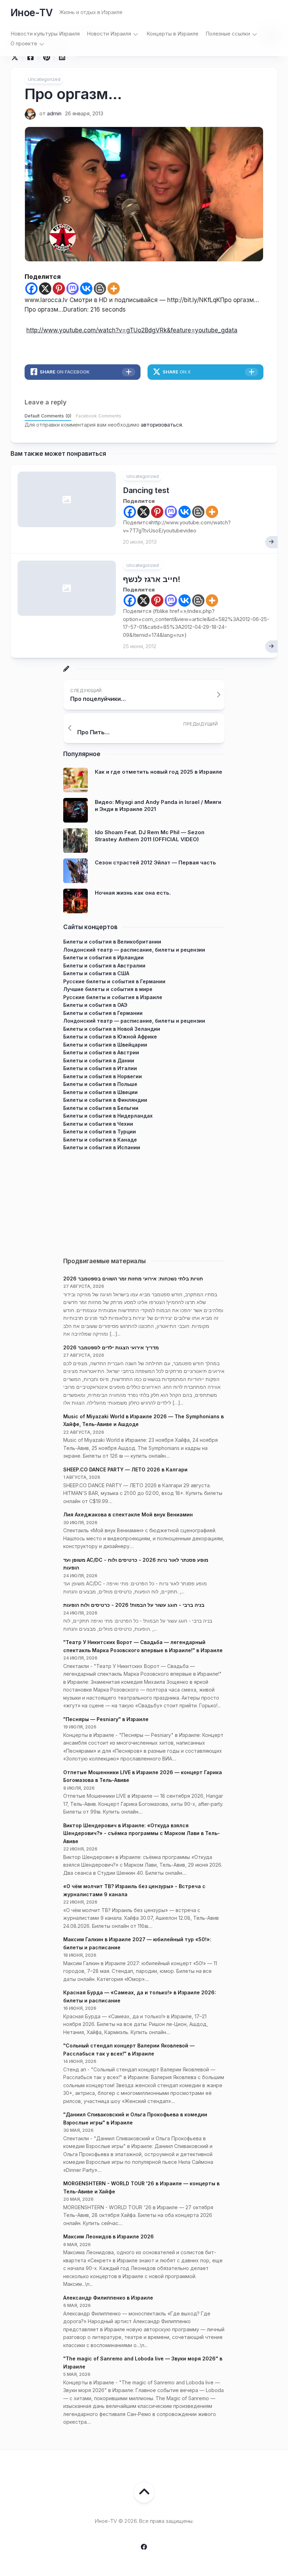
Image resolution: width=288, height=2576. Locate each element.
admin (54, 113)
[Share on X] (17, 57)
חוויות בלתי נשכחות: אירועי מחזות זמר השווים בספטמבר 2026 (133, 1279)
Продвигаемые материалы (104, 1261)
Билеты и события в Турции (100, 1132)
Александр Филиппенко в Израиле (108, 2298)
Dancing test (146, 490)
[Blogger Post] (100, 289)
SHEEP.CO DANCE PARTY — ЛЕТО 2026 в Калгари (125, 1469)
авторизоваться (161, 425)
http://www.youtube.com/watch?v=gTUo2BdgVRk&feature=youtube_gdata (132, 330)
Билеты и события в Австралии (104, 966)
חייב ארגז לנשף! (152, 579)
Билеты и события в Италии (100, 1068)
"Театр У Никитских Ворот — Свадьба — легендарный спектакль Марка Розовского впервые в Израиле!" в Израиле (143, 1646)
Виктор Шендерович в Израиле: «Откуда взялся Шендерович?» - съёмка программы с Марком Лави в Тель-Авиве (142, 1833)
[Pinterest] (59, 289)
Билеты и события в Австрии (101, 1052)
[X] (45, 289)
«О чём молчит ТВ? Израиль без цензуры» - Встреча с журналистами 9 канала (134, 1890)
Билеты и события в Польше (100, 1084)
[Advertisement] (144, 1201)
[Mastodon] (73, 289)
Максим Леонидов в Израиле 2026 (109, 2236)
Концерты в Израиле (172, 34)
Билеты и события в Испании (102, 1147)
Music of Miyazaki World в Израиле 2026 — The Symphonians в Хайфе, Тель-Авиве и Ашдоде (143, 1420)
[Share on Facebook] (30, 57)
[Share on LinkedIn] (62, 57)
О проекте (24, 43)
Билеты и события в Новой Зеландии (112, 1029)
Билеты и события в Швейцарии (105, 1045)
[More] (114, 289)
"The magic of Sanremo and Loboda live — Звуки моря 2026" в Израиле (143, 2363)
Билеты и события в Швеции (100, 1092)
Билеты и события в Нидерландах (108, 1116)
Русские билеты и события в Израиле (113, 997)
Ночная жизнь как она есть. (133, 893)
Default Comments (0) (48, 416)
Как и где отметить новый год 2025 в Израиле (159, 772)
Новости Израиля (109, 34)
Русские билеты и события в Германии (114, 981)
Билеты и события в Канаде (100, 1140)
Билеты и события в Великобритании (112, 942)
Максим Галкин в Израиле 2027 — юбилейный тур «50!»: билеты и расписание (137, 1943)
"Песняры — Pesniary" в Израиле (106, 1719)
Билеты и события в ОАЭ (95, 1005)
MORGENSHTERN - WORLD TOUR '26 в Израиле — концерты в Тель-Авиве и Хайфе (141, 2187)
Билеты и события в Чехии (98, 1124)
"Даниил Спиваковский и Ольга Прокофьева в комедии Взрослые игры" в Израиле (135, 2118)
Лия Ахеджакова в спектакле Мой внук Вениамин (128, 1514)
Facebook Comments (99, 416)
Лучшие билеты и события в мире (108, 989)
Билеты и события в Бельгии (101, 1108)
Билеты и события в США (96, 973)
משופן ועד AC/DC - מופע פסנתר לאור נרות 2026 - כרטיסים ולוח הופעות (136, 1564)
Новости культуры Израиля (45, 34)
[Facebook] (31, 289)
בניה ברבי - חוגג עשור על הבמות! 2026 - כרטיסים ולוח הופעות (134, 1605)
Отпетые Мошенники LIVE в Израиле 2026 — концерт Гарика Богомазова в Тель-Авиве (143, 1776)
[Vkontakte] (86, 289)
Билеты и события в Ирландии (103, 957)
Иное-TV (31, 13)
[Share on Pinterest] (46, 57)
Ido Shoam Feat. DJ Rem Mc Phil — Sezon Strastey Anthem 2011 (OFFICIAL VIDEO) (150, 836)
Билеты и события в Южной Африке (110, 1037)
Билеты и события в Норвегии (103, 1076)
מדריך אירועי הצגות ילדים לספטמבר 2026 (111, 1347)
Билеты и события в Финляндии (105, 1100)
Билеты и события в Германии (103, 1013)
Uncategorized (44, 79)
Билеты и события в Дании (99, 1060)
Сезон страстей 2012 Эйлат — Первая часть (155, 862)
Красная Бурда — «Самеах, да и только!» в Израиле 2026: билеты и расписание (140, 1996)
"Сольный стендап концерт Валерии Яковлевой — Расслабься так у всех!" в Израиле (129, 2050)
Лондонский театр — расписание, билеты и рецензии (134, 950)
